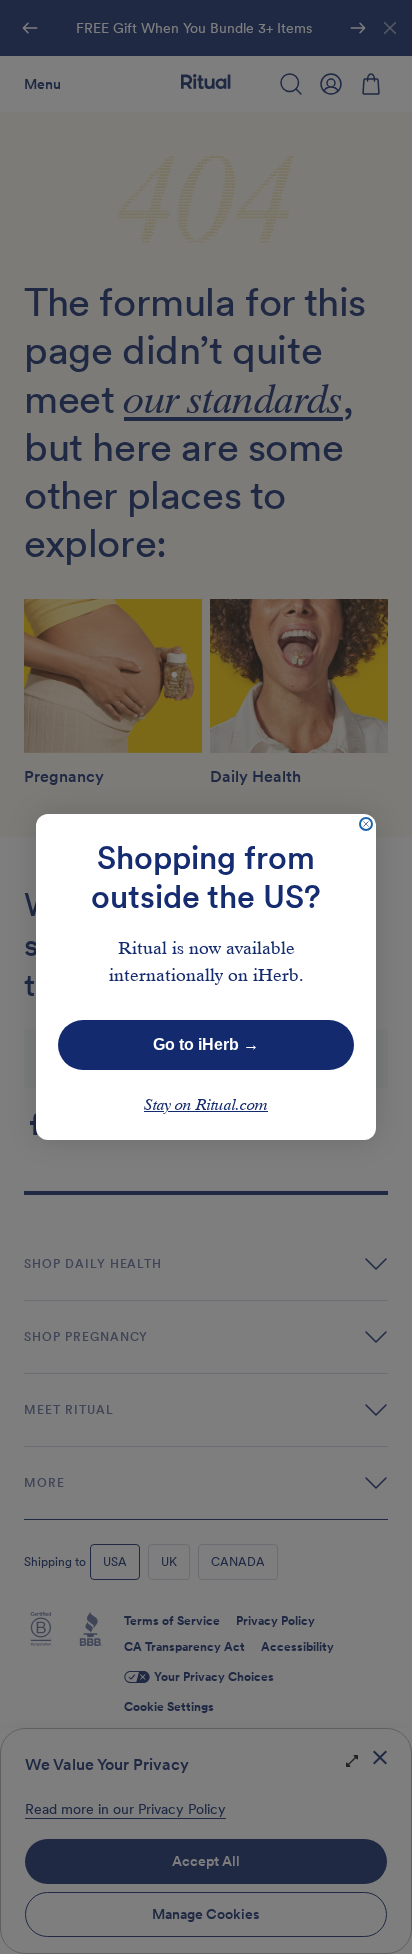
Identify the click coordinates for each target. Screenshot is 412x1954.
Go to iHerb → (206, 1044)
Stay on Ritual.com (206, 1106)
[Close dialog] (366, 824)
